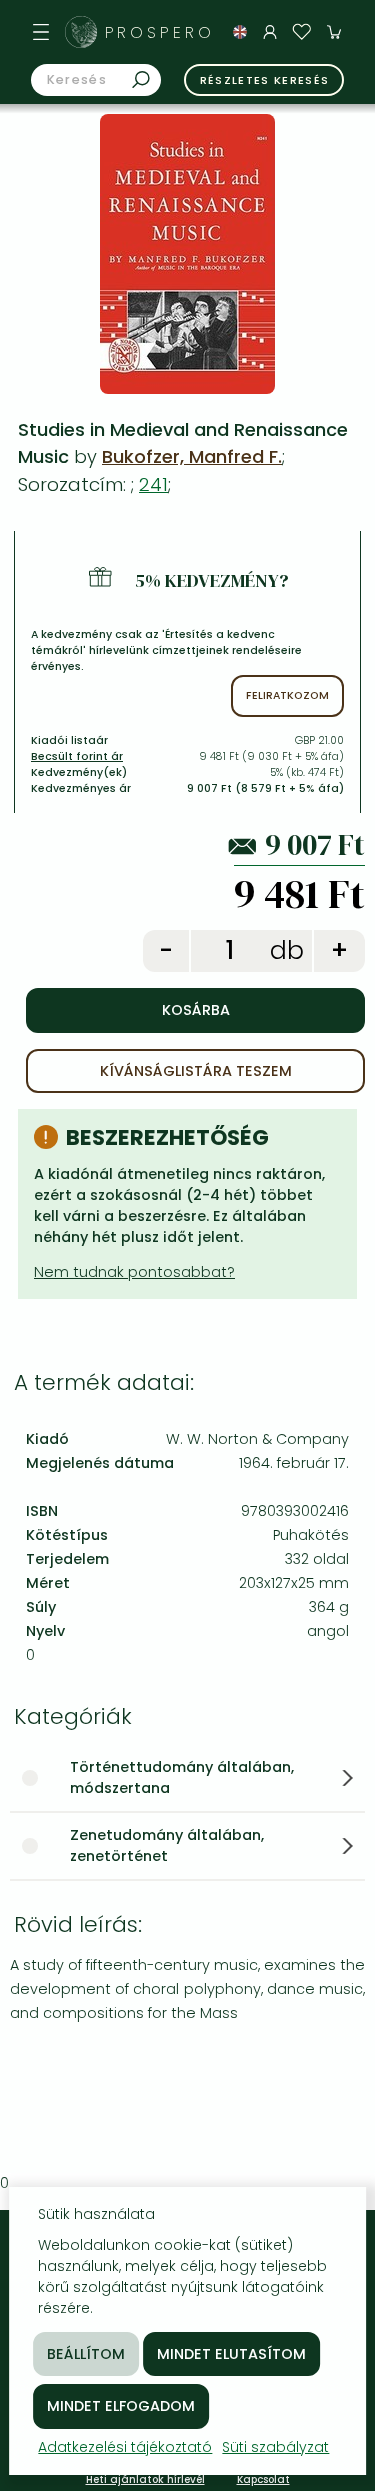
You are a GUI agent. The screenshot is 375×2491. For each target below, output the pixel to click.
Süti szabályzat (275, 2447)
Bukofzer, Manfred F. (192, 456)
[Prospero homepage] (81, 32)
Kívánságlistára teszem (196, 1071)
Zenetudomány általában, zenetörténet (167, 1845)
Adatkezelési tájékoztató (125, 2447)
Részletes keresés (265, 80)
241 (153, 484)
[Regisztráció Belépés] (270, 32)
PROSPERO (160, 32)
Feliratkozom (287, 695)
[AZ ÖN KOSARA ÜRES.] (334, 32)
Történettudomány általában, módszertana (182, 1777)
